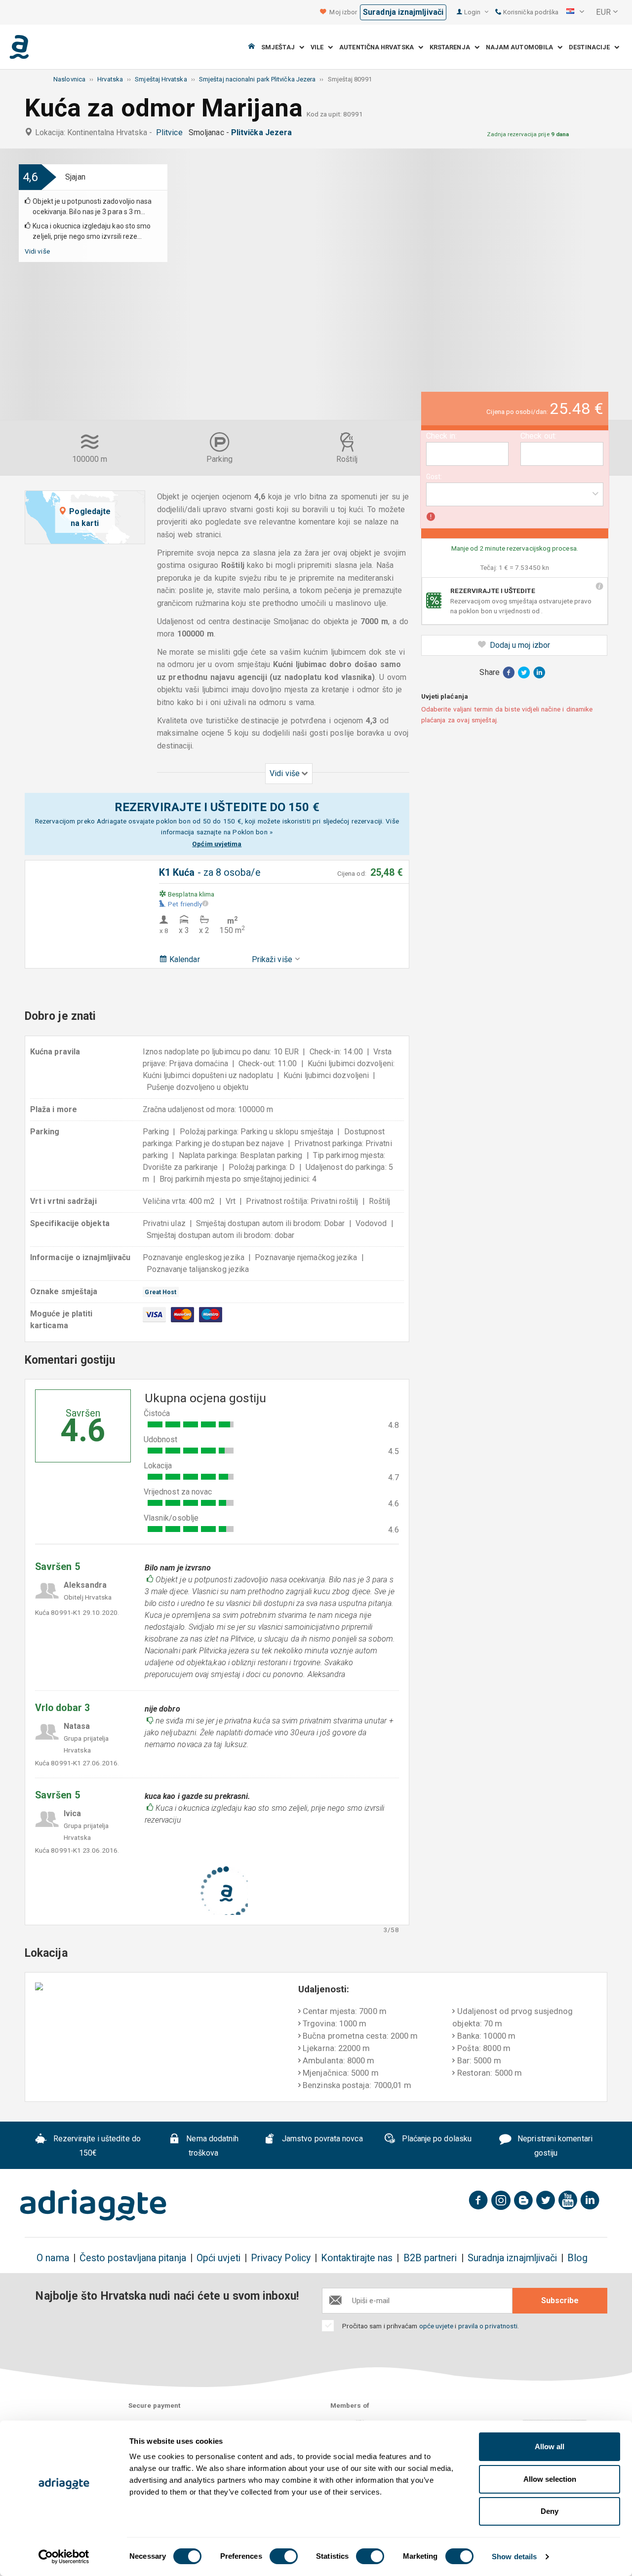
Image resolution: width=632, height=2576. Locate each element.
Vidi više (37, 251)
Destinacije (592, 47)
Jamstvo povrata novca (321, 2139)
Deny (550, 2511)
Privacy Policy (281, 2258)
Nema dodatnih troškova (211, 2146)
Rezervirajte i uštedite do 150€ (96, 2146)
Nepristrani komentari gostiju (554, 2146)
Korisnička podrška (530, 12)
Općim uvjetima (217, 844)
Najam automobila (522, 47)
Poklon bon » (253, 832)
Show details (514, 2557)
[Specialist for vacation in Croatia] (93, 2205)
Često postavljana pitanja (133, 2258)
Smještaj (280, 47)
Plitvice (171, 132)
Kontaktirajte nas (357, 2258)
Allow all (550, 2446)
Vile (319, 47)
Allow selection (550, 2479)
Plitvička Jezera (263, 132)
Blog (577, 2258)
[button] (575, 12)
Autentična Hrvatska (379, 47)
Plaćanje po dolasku (435, 2139)
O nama (53, 2258)
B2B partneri (430, 2258)
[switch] (284, 2556)
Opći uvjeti (218, 2258)
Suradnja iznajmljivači (403, 12)
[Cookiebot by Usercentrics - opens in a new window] (64, 2557)
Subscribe (560, 2300)
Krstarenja (452, 47)
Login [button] (473, 12)
